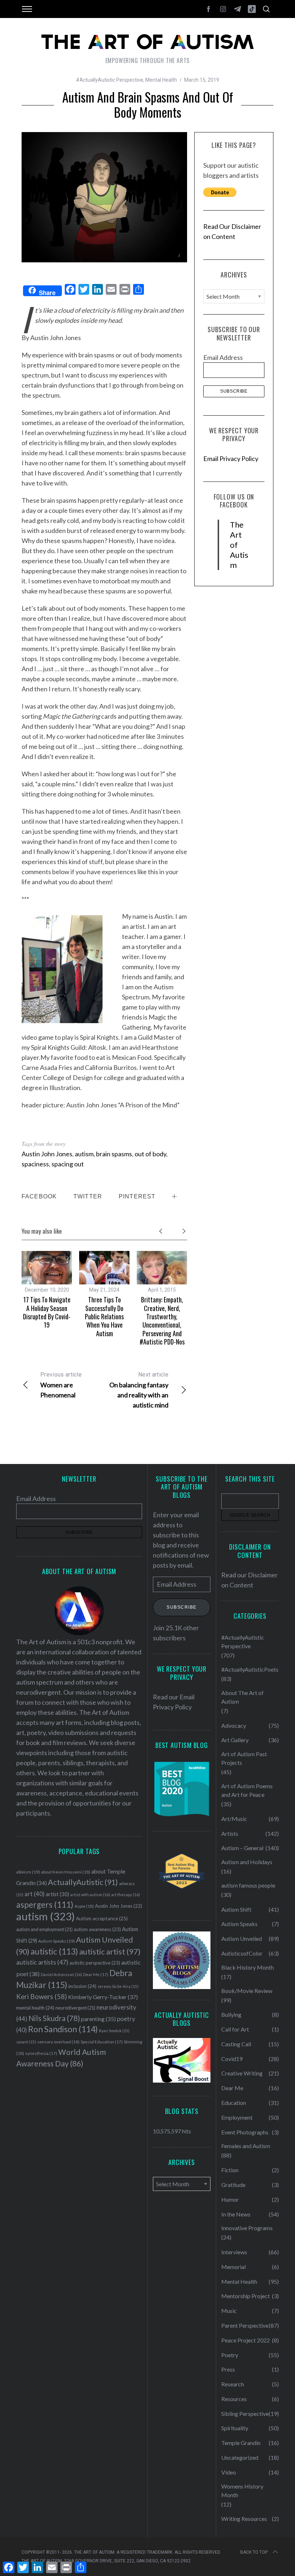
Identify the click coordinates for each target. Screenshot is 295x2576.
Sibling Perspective (245, 2414)
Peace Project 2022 (246, 2340)
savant (26, 2042)
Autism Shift (236, 1909)
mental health (35, 2008)
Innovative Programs (247, 2228)
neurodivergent (75, 2008)
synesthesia (41, 2053)
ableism (28, 1872)
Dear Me (96, 1974)
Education (234, 2103)
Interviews (234, 2252)
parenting (98, 2019)
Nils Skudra (54, 2018)
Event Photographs (245, 2132)
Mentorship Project (246, 2296)
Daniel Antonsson (61, 1974)
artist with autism (90, 1895)
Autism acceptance (102, 1919)
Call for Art (235, 2029)
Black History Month (248, 1967)
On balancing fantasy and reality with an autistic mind (139, 1390)
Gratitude (233, 2185)
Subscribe (182, 1607)
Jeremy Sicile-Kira (118, 1986)
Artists (230, 1833)
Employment (237, 2117)
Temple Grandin (241, 2443)
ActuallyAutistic (83, 1882)
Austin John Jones (47, 1154)
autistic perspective (95, 1963)
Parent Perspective (245, 2325)
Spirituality (235, 2428)
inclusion (82, 1986)
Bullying (231, 2014)
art (35, 1894)
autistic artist (110, 1951)
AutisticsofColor (242, 1953)
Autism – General (242, 1848)
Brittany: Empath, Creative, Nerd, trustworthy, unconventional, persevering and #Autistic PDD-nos (162, 1321)
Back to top (254, 2552)
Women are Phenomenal (61, 1385)
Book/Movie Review (247, 1991)
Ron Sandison (63, 2029)
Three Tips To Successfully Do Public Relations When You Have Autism (104, 1316)
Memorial (233, 2267)
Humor (230, 2199)
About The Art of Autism (242, 1697)
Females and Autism (246, 2146)
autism (84, 1154)
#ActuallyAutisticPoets (250, 1669)
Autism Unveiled (242, 1938)
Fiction (230, 2170)
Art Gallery (235, 1740)
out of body (150, 1154)
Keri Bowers (42, 1996)
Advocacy (234, 1725)
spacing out (68, 1164)
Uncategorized (240, 2457)
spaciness (35, 1164)
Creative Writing (242, 2073)
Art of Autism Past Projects (244, 1758)
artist (57, 1894)
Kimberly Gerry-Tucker (103, 1997)
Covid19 (232, 2059)
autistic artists (42, 1962)
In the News (236, 2214)
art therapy (126, 1895)
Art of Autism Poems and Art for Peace (247, 1790)
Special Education (102, 2042)
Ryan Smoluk (114, 2031)
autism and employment (44, 1929)
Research (233, 2384)
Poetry (230, 2355)
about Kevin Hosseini (66, 1872)
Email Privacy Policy (231, 458)
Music (229, 2311)
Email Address (223, 357)
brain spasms (114, 1154)
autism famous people (248, 1885)
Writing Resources (244, 2519)
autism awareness (97, 1929)
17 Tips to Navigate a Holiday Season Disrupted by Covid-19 (47, 1312)
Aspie (84, 1906)
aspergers (45, 1905)
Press (228, 2369)
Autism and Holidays (247, 1862)
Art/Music (234, 1819)
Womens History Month (242, 2491)
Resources (234, 2399)
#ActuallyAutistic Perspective (110, 80)
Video (229, 2472)
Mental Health (161, 80)
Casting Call (236, 2044)
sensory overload (58, 2042)
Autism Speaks (56, 1941)
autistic (54, 1951)
